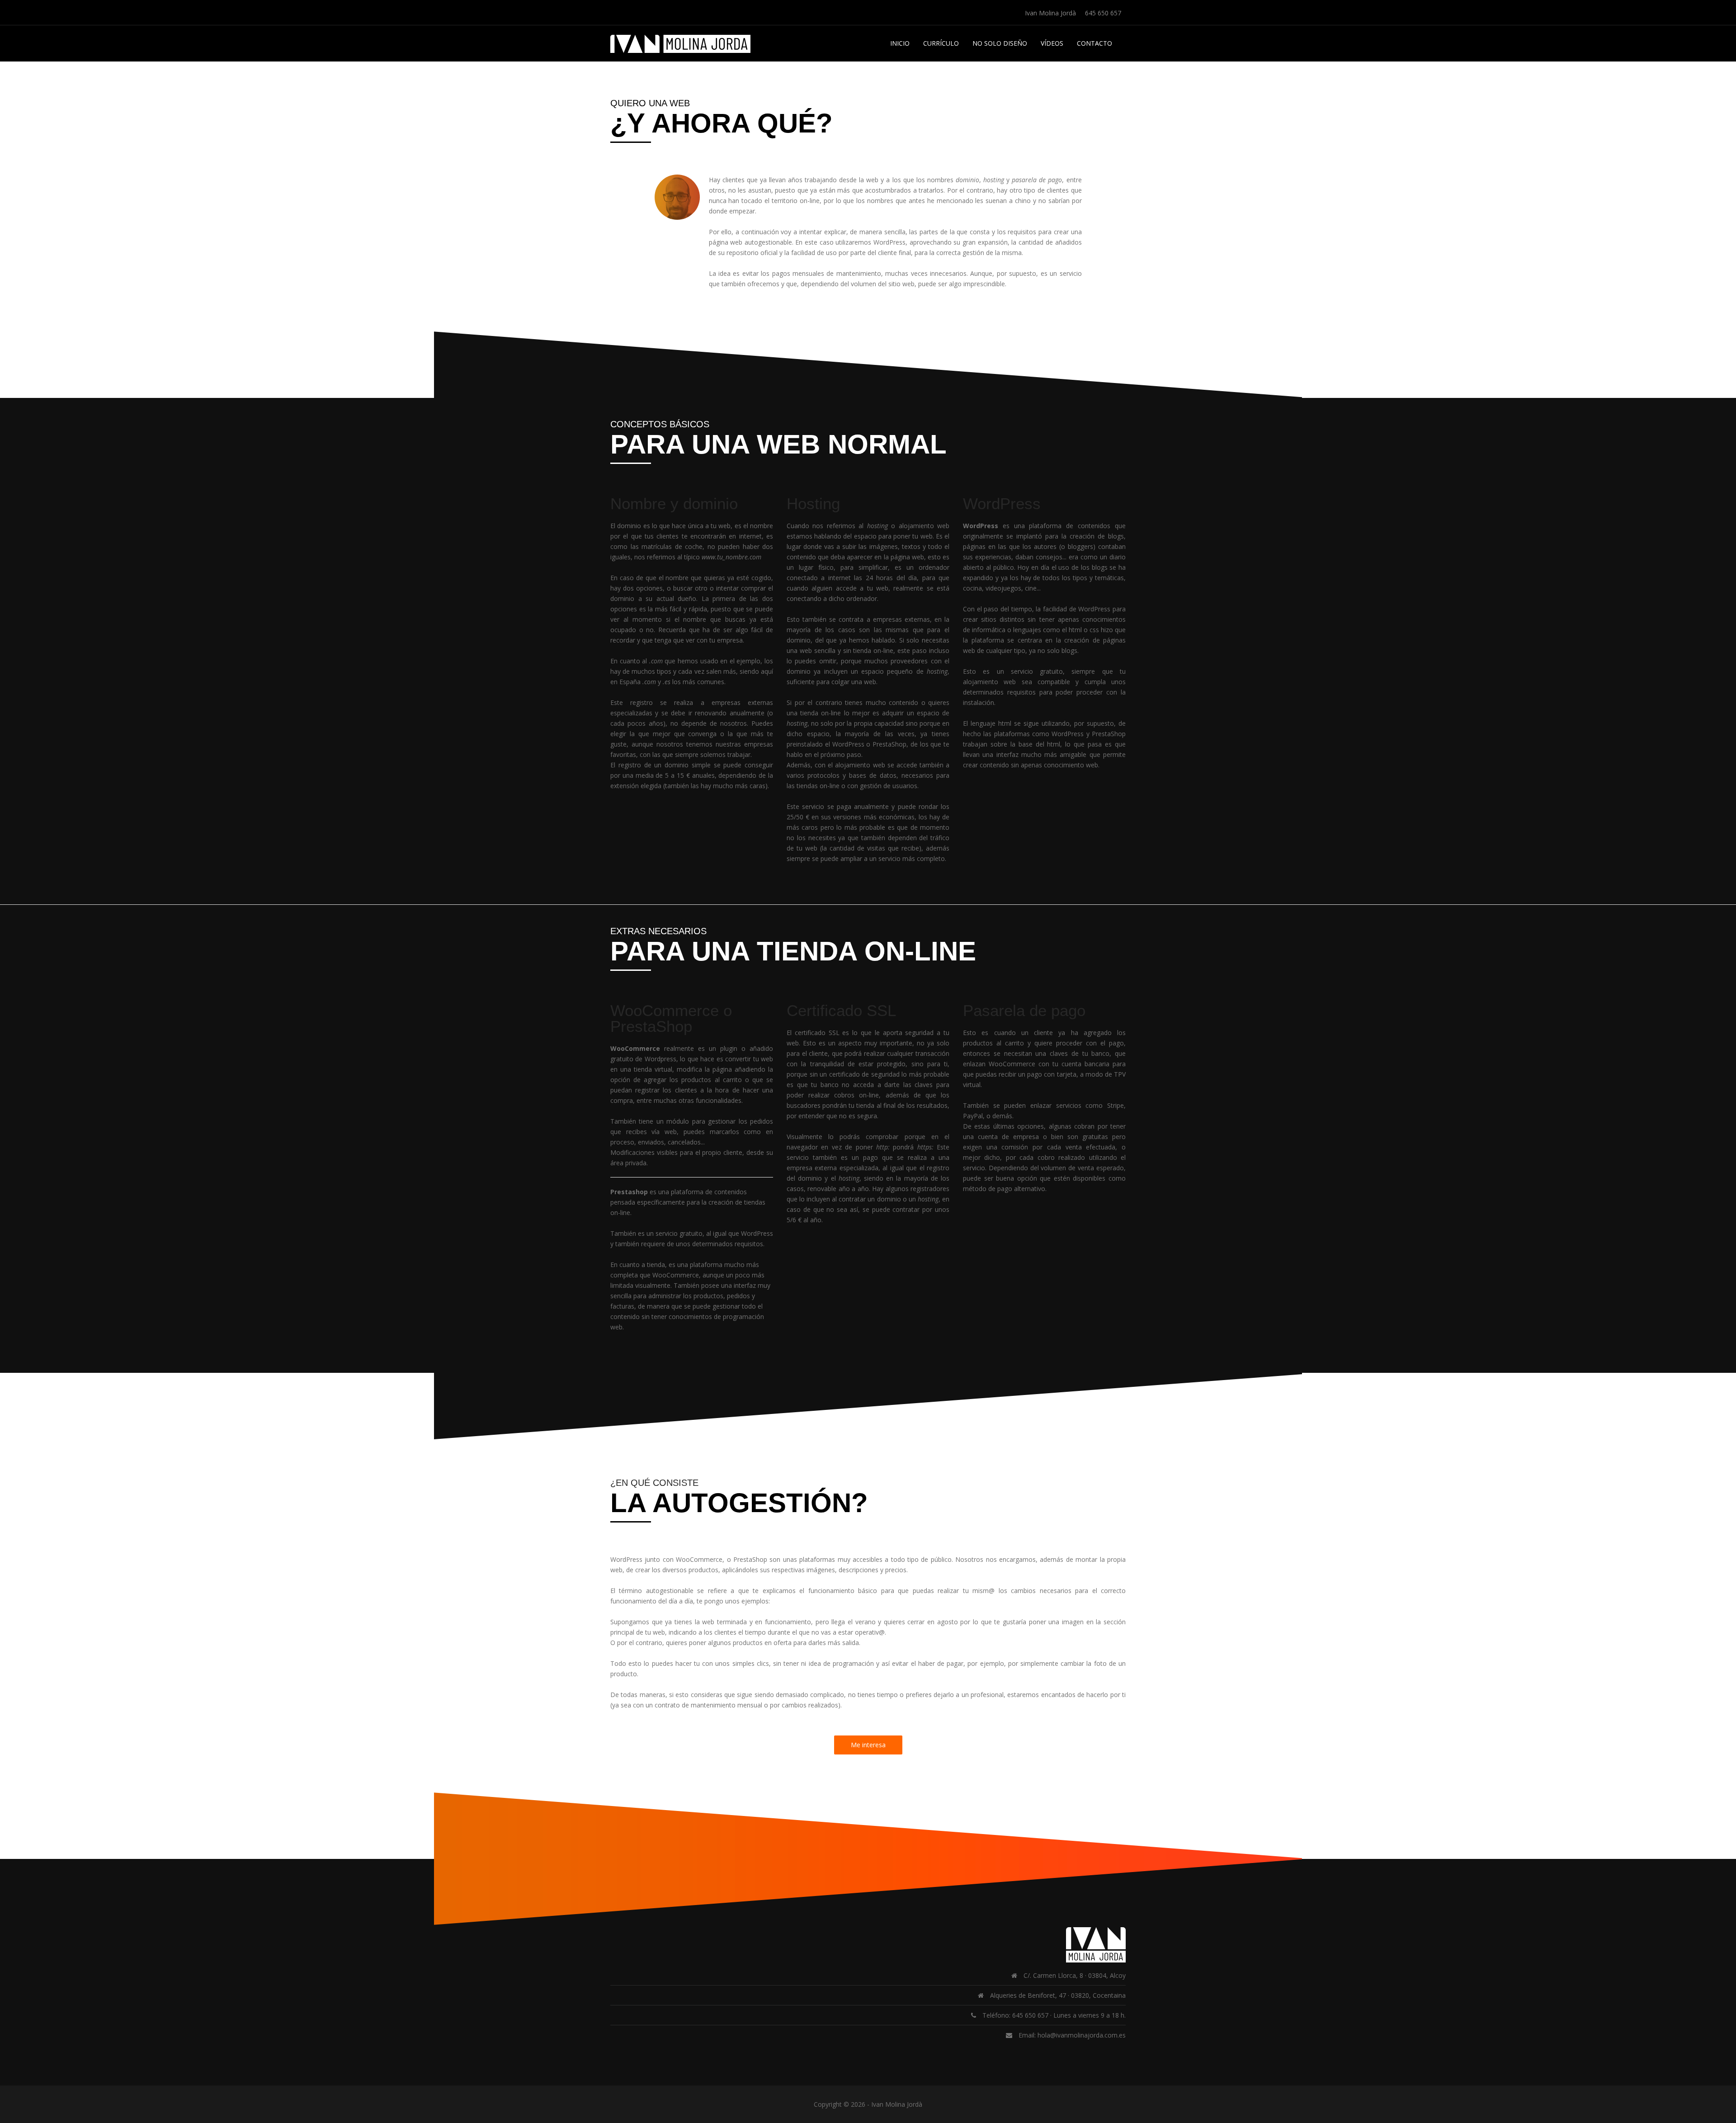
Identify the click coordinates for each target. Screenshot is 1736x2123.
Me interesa (868, 1745)
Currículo (941, 43)
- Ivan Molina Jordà (895, 2104)
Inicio (900, 43)
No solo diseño (1000, 43)
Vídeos (1052, 43)
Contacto (1094, 43)
